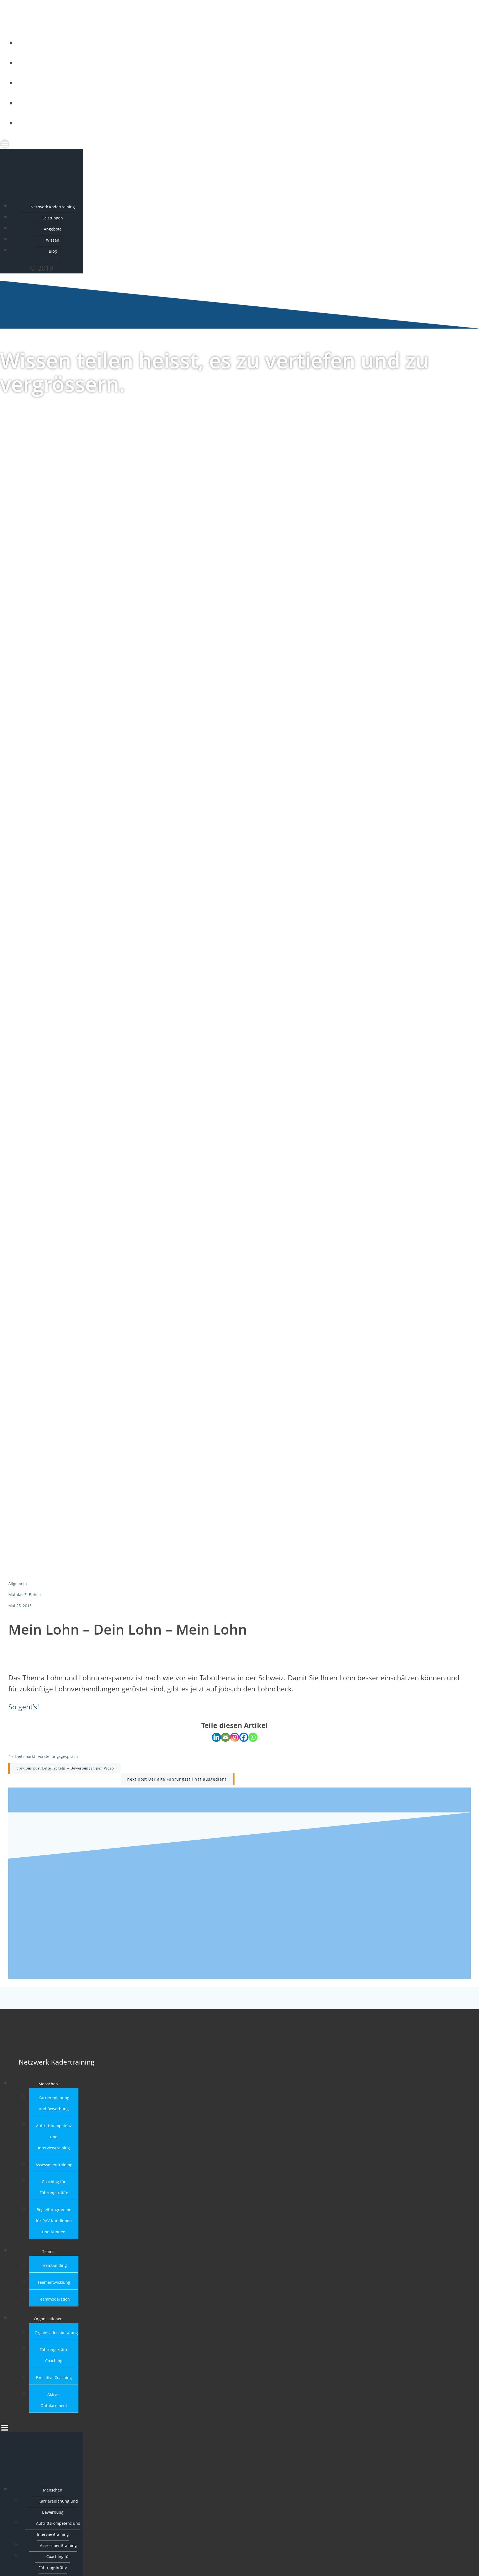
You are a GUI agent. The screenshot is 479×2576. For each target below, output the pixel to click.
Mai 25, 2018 (20, 1610)
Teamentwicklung (54, 2287)
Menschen (48, 2088)
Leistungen (232, 62)
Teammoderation (54, 2304)
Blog (232, 122)
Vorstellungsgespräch (58, 1761)
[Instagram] (235, 1742)
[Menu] (226, 144)
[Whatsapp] (253, 1742)
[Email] (226, 1742)
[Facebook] (244, 1742)
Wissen (232, 102)
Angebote (232, 82)
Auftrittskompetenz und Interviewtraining (54, 2141)
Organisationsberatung (56, 2337)
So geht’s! (24, 1711)
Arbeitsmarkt (23, 1761)
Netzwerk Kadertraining (232, 42)
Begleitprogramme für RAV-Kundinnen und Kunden (54, 2225)
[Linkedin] (216, 1742)
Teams (48, 2256)
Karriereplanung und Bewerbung (58, 2511)
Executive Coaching (54, 2382)
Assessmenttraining (54, 2169)
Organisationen (48, 2323)
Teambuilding (54, 2270)
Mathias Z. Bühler (25, 1599)
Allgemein (18, 1588)
